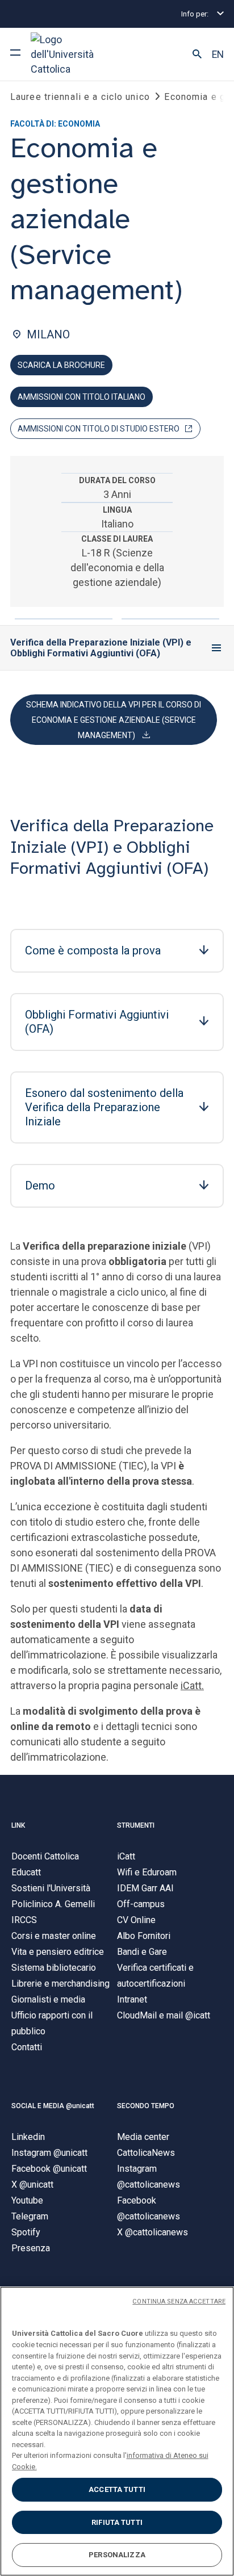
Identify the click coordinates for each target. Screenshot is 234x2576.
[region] (117, 2431)
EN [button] (218, 55)
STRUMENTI (136, 1825)
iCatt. (192, 1685)
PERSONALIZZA (117, 2555)
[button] (197, 55)
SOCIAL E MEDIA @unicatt (53, 2106)
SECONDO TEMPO (146, 2106)
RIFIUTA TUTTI (117, 2522)
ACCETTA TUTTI (117, 2489)
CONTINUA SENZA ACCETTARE (179, 2301)
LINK (18, 1825)
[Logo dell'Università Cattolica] (73, 54)
